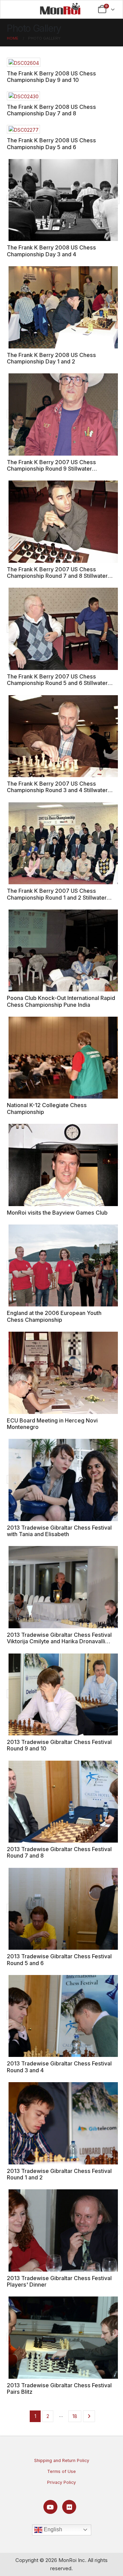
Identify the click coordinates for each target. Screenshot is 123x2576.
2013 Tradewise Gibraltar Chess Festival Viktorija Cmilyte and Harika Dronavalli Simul (59, 1641)
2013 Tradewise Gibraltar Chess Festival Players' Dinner (59, 2281)
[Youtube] (50, 2507)
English (52, 2529)
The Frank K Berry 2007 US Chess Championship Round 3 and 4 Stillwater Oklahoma (57, 790)
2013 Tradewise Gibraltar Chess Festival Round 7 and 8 (59, 1852)
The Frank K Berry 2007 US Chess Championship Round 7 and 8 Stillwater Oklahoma (57, 576)
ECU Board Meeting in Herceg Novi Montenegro (52, 1424)
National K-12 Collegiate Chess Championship (47, 1108)
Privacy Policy (61, 2482)
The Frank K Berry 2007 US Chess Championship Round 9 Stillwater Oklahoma (51, 469)
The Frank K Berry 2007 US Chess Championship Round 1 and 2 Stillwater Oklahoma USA (57, 897)
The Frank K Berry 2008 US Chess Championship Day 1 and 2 (51, 358)
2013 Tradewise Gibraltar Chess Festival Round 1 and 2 (59, 2174)
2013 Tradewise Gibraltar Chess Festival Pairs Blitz (59, 2388)
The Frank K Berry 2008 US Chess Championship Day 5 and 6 (51, 144)
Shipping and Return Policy (62, 2460)
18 (75, 2416)
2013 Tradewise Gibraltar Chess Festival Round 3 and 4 (59, 2067)
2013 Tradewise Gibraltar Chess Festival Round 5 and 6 (59, 1959)
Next (89, 2416)
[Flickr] (69, 2507)
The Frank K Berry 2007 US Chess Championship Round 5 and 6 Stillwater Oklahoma (57, 683)
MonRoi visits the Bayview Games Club (57, 1213)
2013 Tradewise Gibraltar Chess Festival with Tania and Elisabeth (59, 1531)
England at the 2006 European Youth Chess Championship (54, 1316)
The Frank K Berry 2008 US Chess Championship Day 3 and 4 (51, 251)
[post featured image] (24, 62)
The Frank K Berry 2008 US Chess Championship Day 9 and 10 (51, 77)
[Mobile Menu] (16, 9)
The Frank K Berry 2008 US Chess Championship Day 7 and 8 (51, 110)
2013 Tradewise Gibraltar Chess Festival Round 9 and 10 (59, 1745)
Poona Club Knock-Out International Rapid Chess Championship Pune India (61, 1001)
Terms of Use (61, 2471)
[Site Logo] (60, 9)
